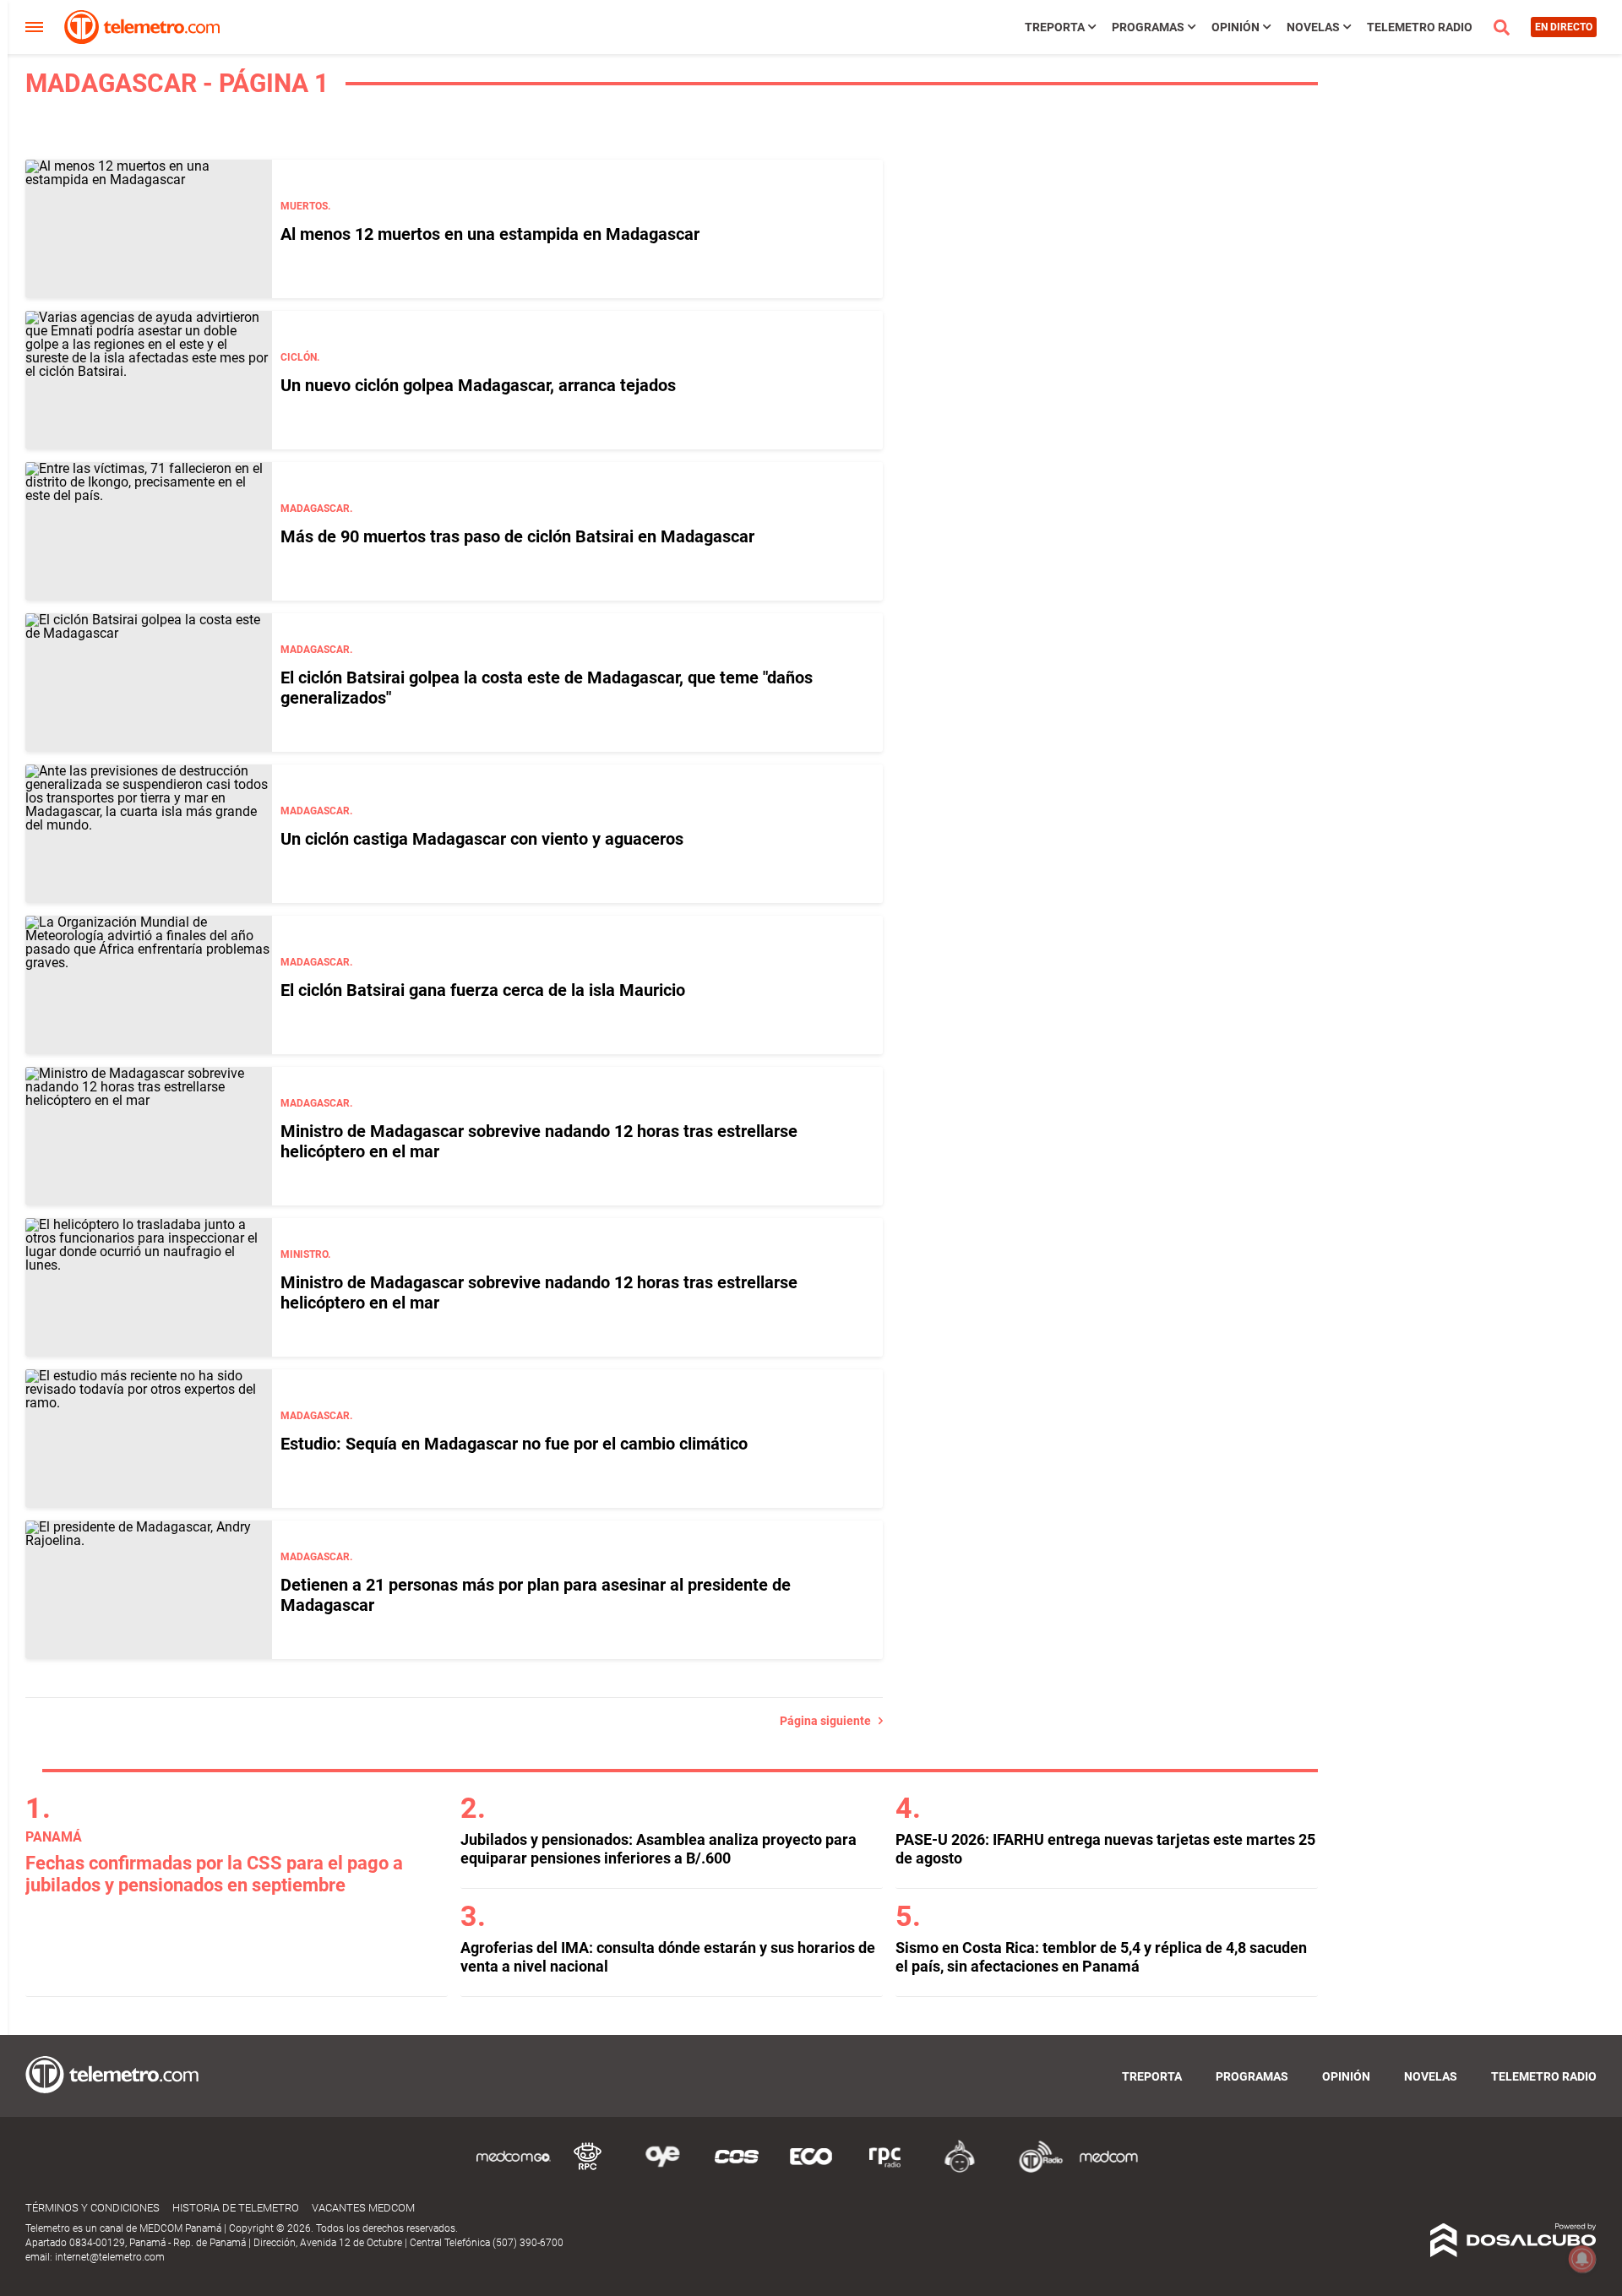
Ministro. (305, 1254)
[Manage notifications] (1582, 2259)
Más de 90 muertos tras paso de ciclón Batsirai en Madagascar (517, 536)
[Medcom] (1108, 2170)
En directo (1564, 27)
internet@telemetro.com (110, 2257)
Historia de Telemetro (236, 2208)
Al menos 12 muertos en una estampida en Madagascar (490, 234)
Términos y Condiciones (93, 2208)
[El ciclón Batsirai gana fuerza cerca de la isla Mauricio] (149, 985)
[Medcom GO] (514, 2170)
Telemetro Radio (1420, 27)
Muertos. (305, 206)
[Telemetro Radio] (1034, 2170)
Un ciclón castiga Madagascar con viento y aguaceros (482, 839)
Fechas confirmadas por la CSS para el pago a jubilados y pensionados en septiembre (214, 1874)
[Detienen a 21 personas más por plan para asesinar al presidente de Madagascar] (149, 1590)
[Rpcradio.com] (885, 2170)
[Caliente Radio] (960, 2170)
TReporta (1055, 27)
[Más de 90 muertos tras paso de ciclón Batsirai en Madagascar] (149, 531)
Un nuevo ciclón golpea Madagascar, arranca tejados (478, 385)
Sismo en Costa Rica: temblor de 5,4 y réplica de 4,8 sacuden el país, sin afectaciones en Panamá (1101, 1957)
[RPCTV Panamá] (588, 2170)
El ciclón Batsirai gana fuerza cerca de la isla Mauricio (483, 990)
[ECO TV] (811, 2170)
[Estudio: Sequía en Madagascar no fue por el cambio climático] (149, 1439)
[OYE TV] (662, 2170)
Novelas (1313, 27)
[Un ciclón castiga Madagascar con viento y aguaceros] (149, 834)
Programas (1148, 27)
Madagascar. (316, 509)
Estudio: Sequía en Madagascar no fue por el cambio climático (514, 1444)
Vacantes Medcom (363, 2208)
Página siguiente (829, 1721)
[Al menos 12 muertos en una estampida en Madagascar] (149, 229)
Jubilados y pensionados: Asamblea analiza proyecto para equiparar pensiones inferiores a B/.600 (659, 1849)
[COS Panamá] (737, 2170)
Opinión (1236, 27)
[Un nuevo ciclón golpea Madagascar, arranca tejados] (149, 380)
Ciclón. (300, 357)
